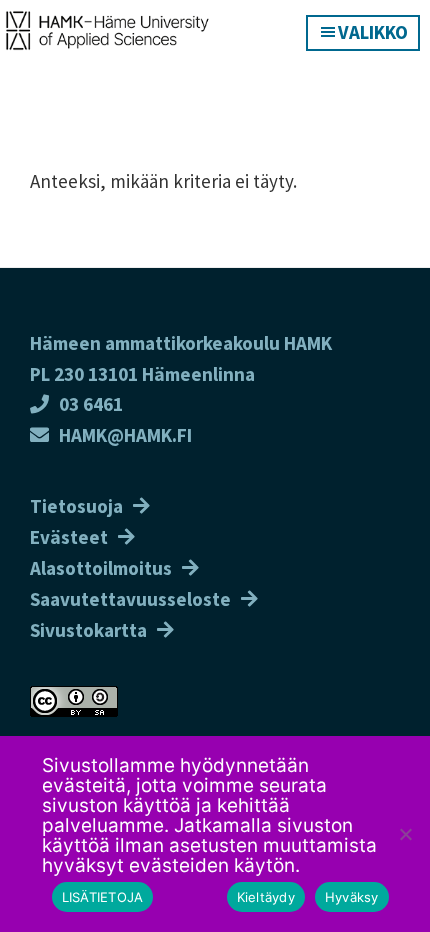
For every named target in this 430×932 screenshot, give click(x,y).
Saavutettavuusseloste (130, 599)
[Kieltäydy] (405, 834)
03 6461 (91, 404)
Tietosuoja (76, 506)
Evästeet (69, 537)
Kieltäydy (266, 897)
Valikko (373, 32)
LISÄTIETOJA (103, 897)
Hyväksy (352, 897)
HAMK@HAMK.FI (125, 435)
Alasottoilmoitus (101, 568)
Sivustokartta (88, 630)
